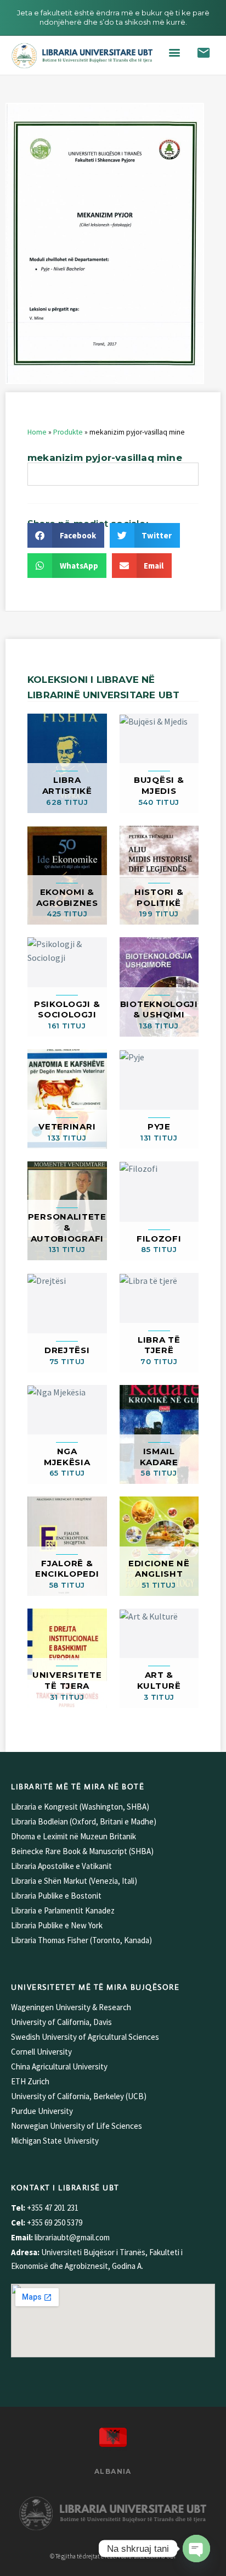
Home (37, 432)
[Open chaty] (196, 2549)
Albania (113, 2471)
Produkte (68, 432)
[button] (175, 52)
